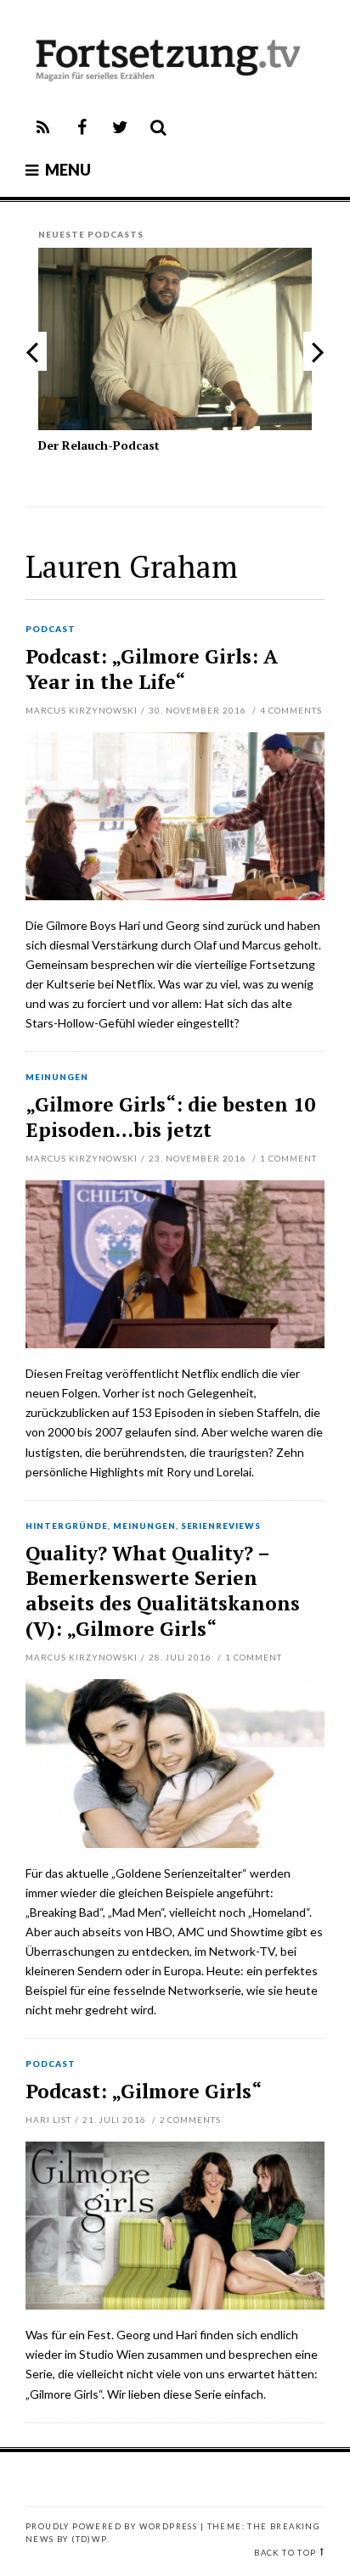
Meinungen (57, 1078)
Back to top (285, 2553)
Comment (288, 1158)
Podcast (51, 630)
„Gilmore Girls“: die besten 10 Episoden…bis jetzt (170, 1117)
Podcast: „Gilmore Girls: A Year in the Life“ (152, 669)
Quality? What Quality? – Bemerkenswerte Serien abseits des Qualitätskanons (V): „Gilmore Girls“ (163, 1591)
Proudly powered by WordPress (111, 2526)
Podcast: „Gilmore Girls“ (144, 2091)
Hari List (48, 2120)
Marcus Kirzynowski (82, 710)
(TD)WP (89, 2539)
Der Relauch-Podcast (99, 445)
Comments (291, 710)
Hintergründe (67, 1526)
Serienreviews (221, 1526)
